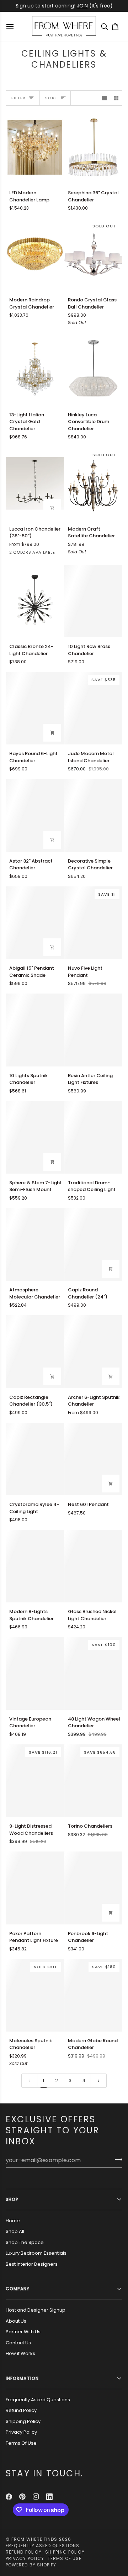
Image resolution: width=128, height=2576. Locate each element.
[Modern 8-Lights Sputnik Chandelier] (35, 1566)
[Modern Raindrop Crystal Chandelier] (35, 254)
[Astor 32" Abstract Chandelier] (35, 815)
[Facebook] (9, 2497)
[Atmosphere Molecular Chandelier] (35, 1244)
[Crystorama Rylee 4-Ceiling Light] (35, 1459)
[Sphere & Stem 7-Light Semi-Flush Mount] (35, 1137)
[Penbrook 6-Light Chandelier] (94, 1888)
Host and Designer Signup (36, 2310)
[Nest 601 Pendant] (94, 1459)
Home (13, 2221)
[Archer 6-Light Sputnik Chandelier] (94, 1352)
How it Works (20, 2353)
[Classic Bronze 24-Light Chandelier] (35, 601)
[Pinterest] (22, 2497)
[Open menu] (11, 27)
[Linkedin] (49, 2497)
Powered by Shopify (31, 2565)
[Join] (116, 2159)
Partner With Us (23, 2332)
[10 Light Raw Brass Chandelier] (94, 601)
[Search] (106, 27)
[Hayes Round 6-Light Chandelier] (35, 708)
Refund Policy (21, 2410)
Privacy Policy (21, 2432)
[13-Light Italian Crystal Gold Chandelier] (35, 369)
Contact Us (18, 2343)
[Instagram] (36, 2497)
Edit (87, 6)
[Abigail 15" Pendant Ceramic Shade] (35, 923)
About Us (16, 2321)
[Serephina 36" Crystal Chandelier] (94, 147)
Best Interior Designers (32, 2264)
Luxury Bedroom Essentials (36, 2253)
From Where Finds (34, 2539)
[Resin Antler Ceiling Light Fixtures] (94, 1030)
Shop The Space (25, 2242)
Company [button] (18, 2289)
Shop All (15, 2231)
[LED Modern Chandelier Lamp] (35, 147)
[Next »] (99, 2081)
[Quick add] (52, 508)
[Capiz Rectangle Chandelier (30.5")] (35, 1352)
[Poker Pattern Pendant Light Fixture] (35, 1888)
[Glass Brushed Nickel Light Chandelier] (94, 1566)
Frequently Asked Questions (38, 2400)
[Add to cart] (52, 733)
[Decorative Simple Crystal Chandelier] (94, 815)
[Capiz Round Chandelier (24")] (94, 1244)
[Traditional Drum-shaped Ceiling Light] (94, 1137)
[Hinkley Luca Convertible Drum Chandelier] (94, 369)
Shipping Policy (23, 2421)
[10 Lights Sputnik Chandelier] (35, 1030)
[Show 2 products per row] (116, 98)
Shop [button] (12, 2199)
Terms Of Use (21, 2443)
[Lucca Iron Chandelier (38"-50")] (35, 483)
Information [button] (22, 2378)
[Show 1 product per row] (104, 98)
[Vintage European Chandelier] (35, 1673)
